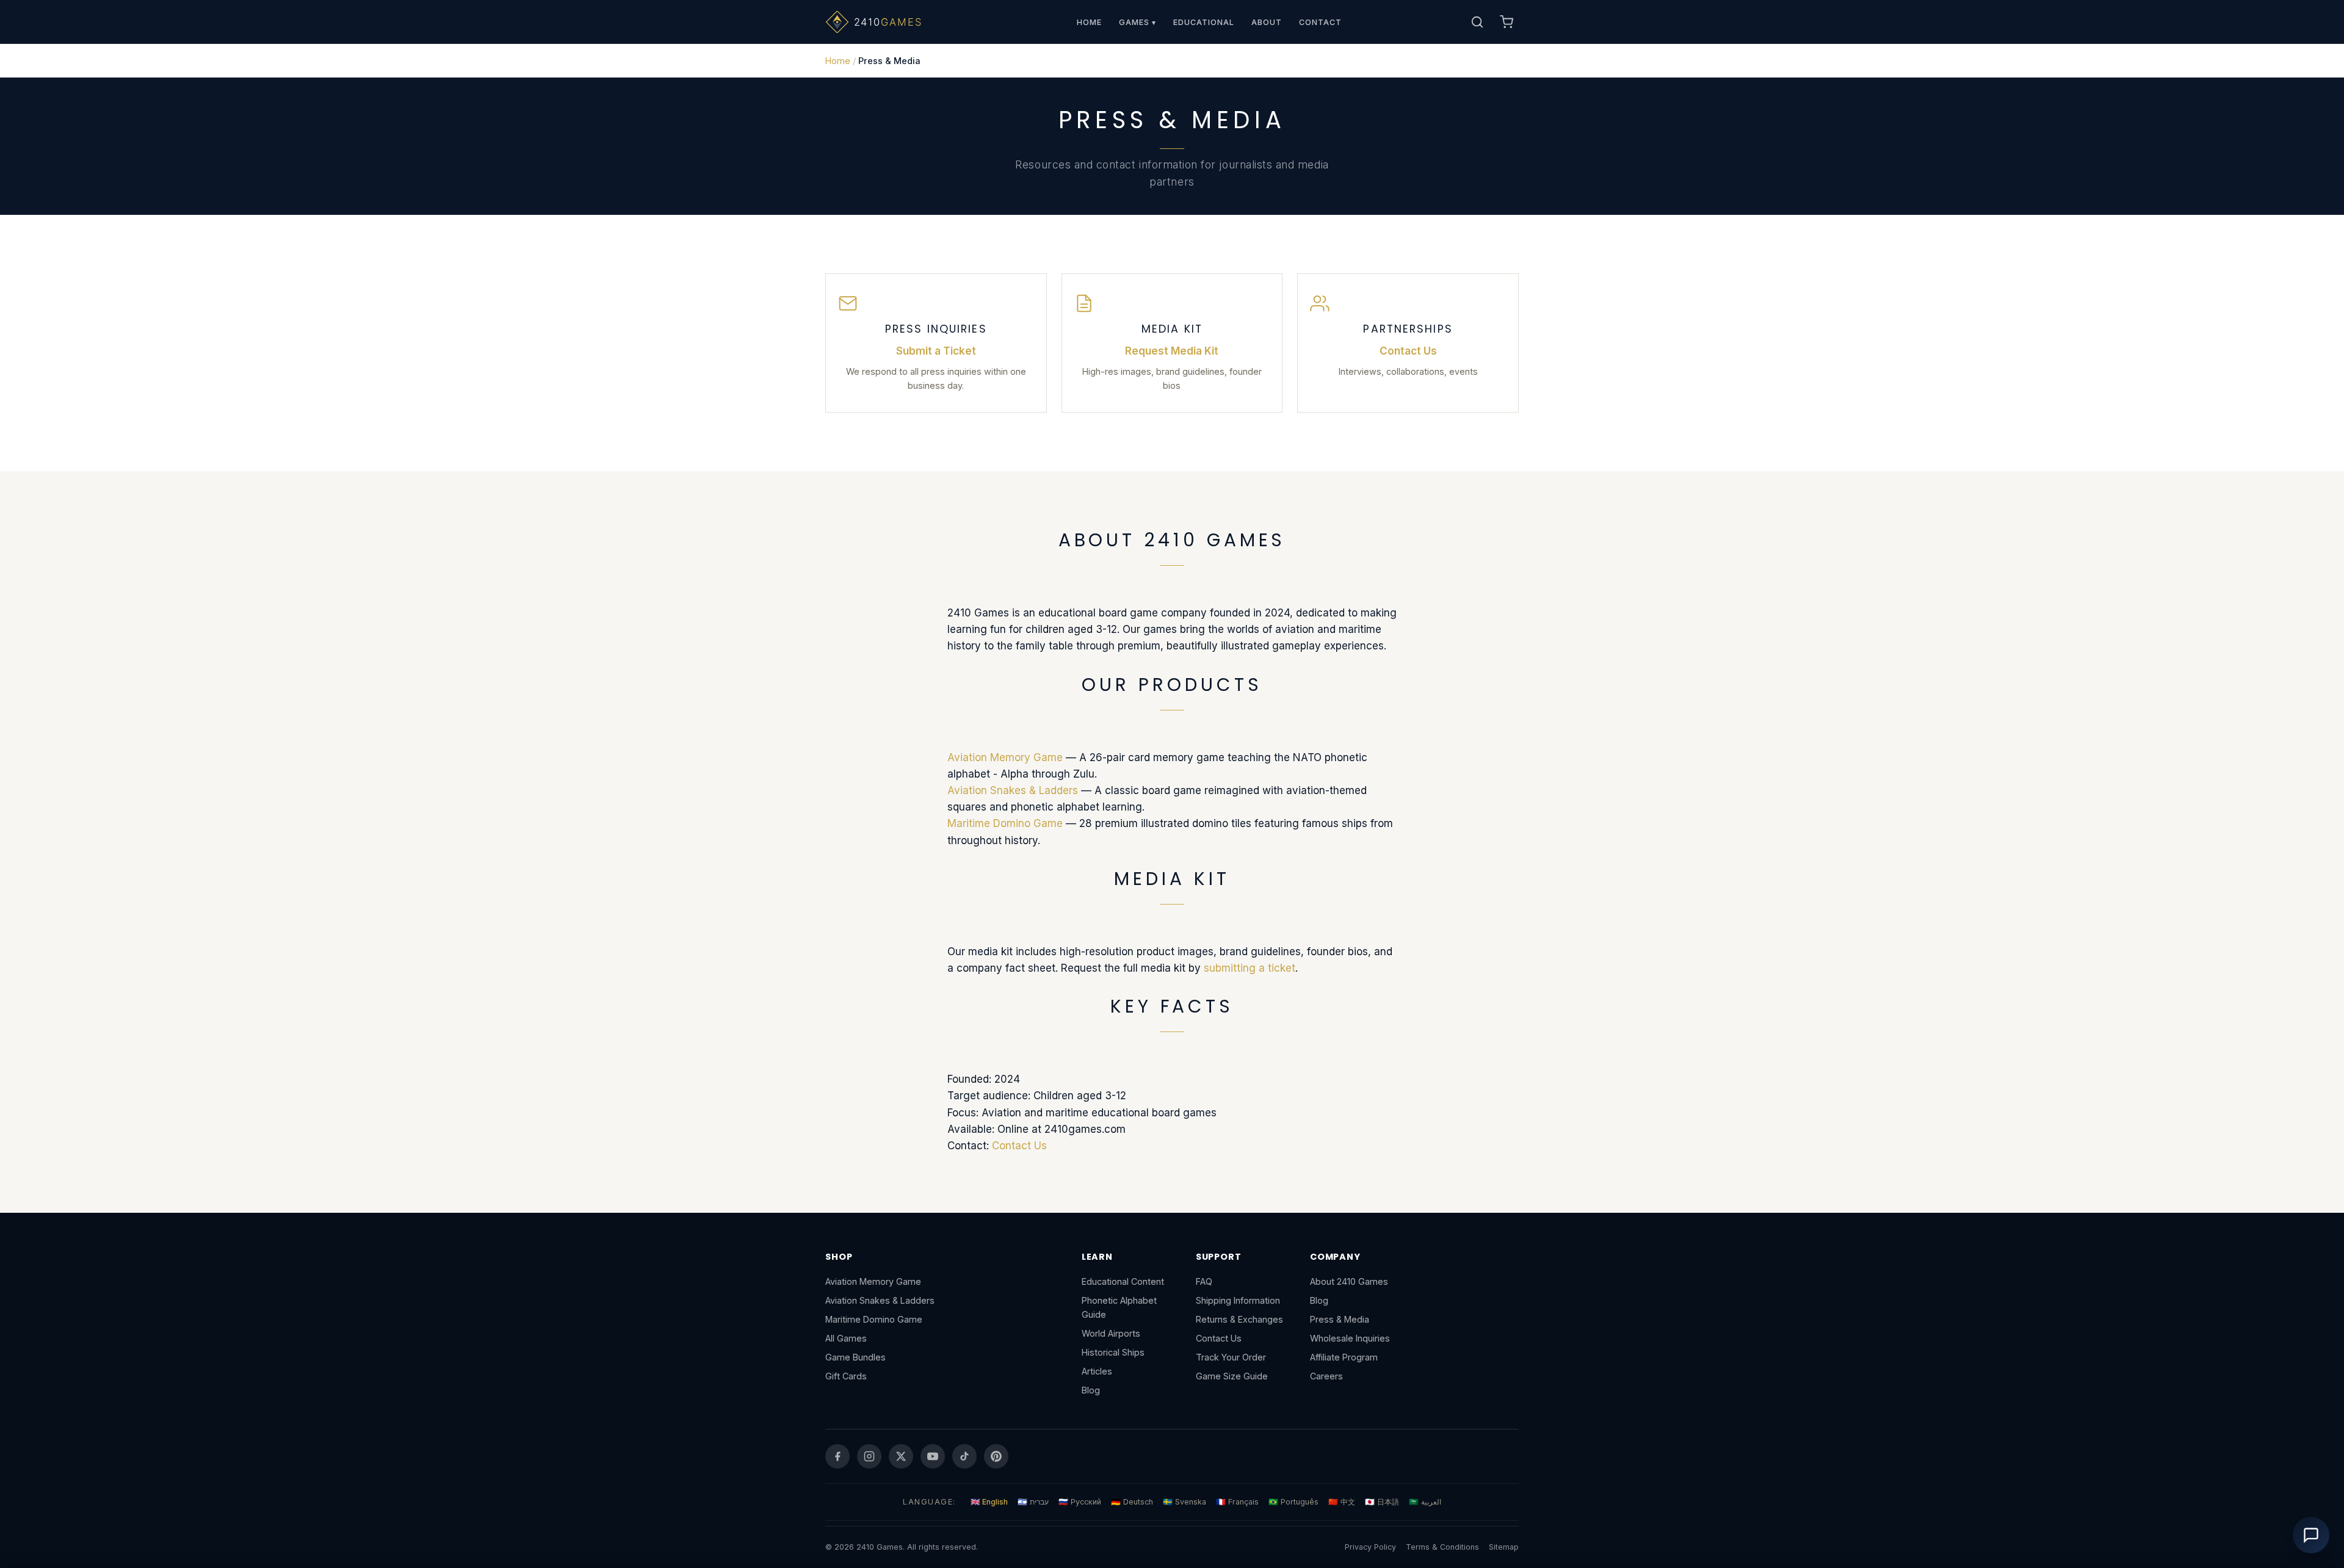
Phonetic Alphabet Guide (1119, 1307)
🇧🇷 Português (1293, 1502)
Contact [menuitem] (1320, 22)
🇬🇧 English (989, 1502)
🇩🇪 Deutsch (1132, 1502)
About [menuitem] (1267, 22)
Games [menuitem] (1138, 22)
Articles (1097, 1371)
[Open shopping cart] (1507, 22)
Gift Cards (846, 1376)
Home (838, 61)
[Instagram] (869, 1456)
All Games (846, 1338)
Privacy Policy (1370, 1547)
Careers (1326, 1376)
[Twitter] (901, 1456)
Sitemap (1504, 1547)
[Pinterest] (996, 1456)
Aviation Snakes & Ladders (1013, 790)
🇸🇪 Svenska (1185, 1502)
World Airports (1111, 1333)
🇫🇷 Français (1237, 1502)
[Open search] (1477, 22)
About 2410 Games (1349, 1281)
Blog (1091, 1390)
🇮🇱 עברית (1033, 1502)
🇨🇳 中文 (1342, 1502)
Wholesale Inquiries (1350, 1338)
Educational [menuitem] (1204, 22)
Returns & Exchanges (1239, 1319)
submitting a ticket (1250, 968)
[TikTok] (964, 1456)
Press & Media (1340, 1319)
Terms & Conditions (1442, 1547)
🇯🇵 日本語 (1382, 1502)
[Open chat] (2311, 1535)
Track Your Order (1231, 1357)
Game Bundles (855, 1357)
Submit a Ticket (936, 351)
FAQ (1204, 1281)
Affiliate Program (1344, 1357)
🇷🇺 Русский (1080, 1502)
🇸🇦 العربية (1425, 1502)
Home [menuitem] (1089, 22)
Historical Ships (1113, 1352)
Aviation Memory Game (1005, 757)
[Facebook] (837, 1456)
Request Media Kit (1172, 351)
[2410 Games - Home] (889, 22)
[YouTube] (933, 1456)
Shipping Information (1238, 1300)
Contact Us (1408, 351)
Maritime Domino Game (1005, 823)
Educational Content (1123, 1281)
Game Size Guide (1232, 1376)
